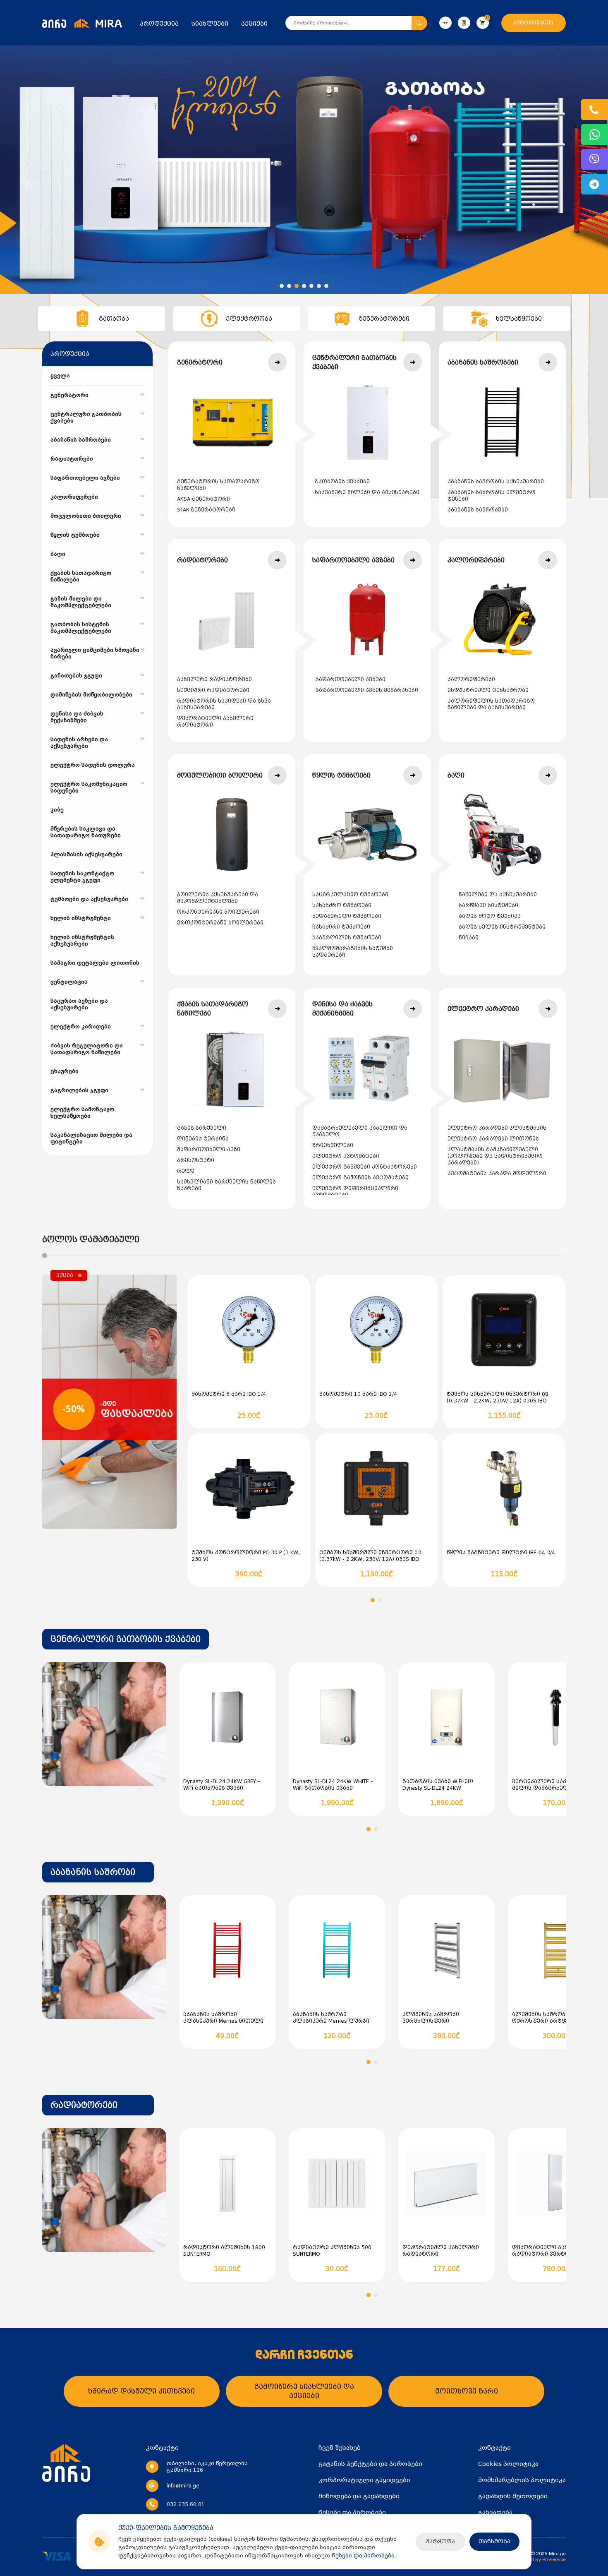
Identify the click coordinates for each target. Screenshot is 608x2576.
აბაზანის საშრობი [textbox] (93, 1872)
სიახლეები (210, 24)
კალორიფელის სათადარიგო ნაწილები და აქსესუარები (491, 704)
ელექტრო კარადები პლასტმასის (497, 1128)
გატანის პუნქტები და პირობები (370, 2464)
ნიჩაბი (469, 938)
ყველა (60, 376)
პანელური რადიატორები (214, 679)
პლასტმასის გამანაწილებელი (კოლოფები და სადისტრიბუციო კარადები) (495, 1156)
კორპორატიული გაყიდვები (364, 2480)
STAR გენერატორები (206, 510)
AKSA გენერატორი (203, 499)
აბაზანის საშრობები (478, 510)
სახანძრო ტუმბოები (342, 905)
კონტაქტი (494, 2448)
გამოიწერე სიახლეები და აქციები (304, 2391)
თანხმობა (494, 2541)
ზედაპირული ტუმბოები (347, 916)
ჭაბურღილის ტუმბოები (347, 938)
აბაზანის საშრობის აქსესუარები (496, 482)
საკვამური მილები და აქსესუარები (367, 492)
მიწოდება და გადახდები (359, 2496)
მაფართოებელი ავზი (209, 1150)
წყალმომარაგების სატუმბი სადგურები (353, 952)
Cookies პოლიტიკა (508, 2464)
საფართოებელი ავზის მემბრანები (367, 690)
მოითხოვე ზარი (467, 2391)
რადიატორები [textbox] (84, 2105)
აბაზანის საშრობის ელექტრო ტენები (492, 496)
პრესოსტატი (196, 1160)
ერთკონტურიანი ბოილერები (220, 923)
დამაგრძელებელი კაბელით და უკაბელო (360, 1131)
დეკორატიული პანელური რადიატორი (215, 722)
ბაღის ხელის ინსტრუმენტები (502, 927)
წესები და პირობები (363, 2556)
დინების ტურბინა (203, 1139)
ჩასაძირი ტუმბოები (341, 927)
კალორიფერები (471, 679)
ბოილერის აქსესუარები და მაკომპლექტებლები (218, 898)
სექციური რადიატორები (213, 690)
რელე (186, 1171)
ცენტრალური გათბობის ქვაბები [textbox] (126, 1639)
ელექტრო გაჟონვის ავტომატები (360, 1178)
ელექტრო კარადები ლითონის (493, 1139)
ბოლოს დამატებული (91, 1239)
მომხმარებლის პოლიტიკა (522, 2480)
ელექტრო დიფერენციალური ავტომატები (355, 1192)
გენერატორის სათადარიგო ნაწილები (218, 485)
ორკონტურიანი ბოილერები (218, 912)
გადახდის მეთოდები (513, 2496)
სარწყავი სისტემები (488, 905)
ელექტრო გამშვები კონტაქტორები (365, 1167)
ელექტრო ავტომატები (346, 1156)
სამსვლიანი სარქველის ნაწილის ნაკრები (226, 1185)
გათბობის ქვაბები (342, 482)
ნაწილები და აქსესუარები (498, 895)
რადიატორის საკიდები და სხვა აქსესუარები (224, 704)
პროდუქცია (159, 24)
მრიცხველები (333, 1145)
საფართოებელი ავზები (351, 679)
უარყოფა (440, 2541)
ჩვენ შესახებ (340, 2448)
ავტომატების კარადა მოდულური (497, 1174)
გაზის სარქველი (202, 1128)
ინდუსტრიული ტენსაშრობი (488, 690)
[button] (282, 286)
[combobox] (126, 1639)
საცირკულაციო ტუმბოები (350, 895)
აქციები (254, 24)
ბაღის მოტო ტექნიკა (490, 916)
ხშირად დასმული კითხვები (141, 2391)
